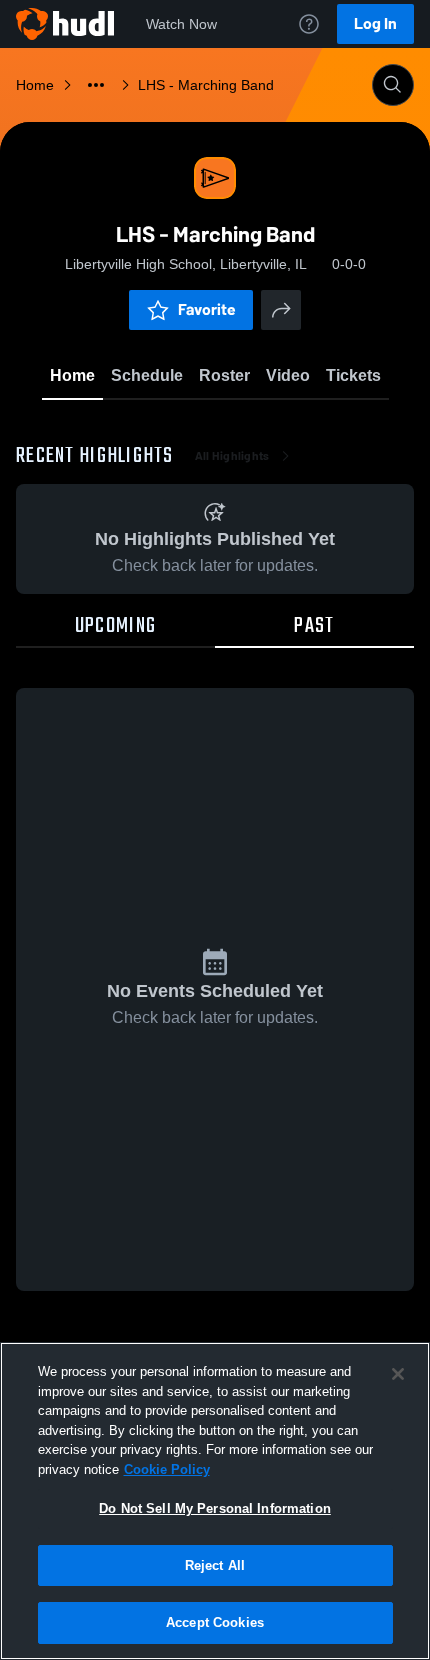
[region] (215, 1501)
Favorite (207, 309)
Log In (375, 23)
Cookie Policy (167, 1469)
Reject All (215, 1565)
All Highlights (232, 456)
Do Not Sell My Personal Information (215, 1508)
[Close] (398, 1374)
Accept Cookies (215, 1622)
